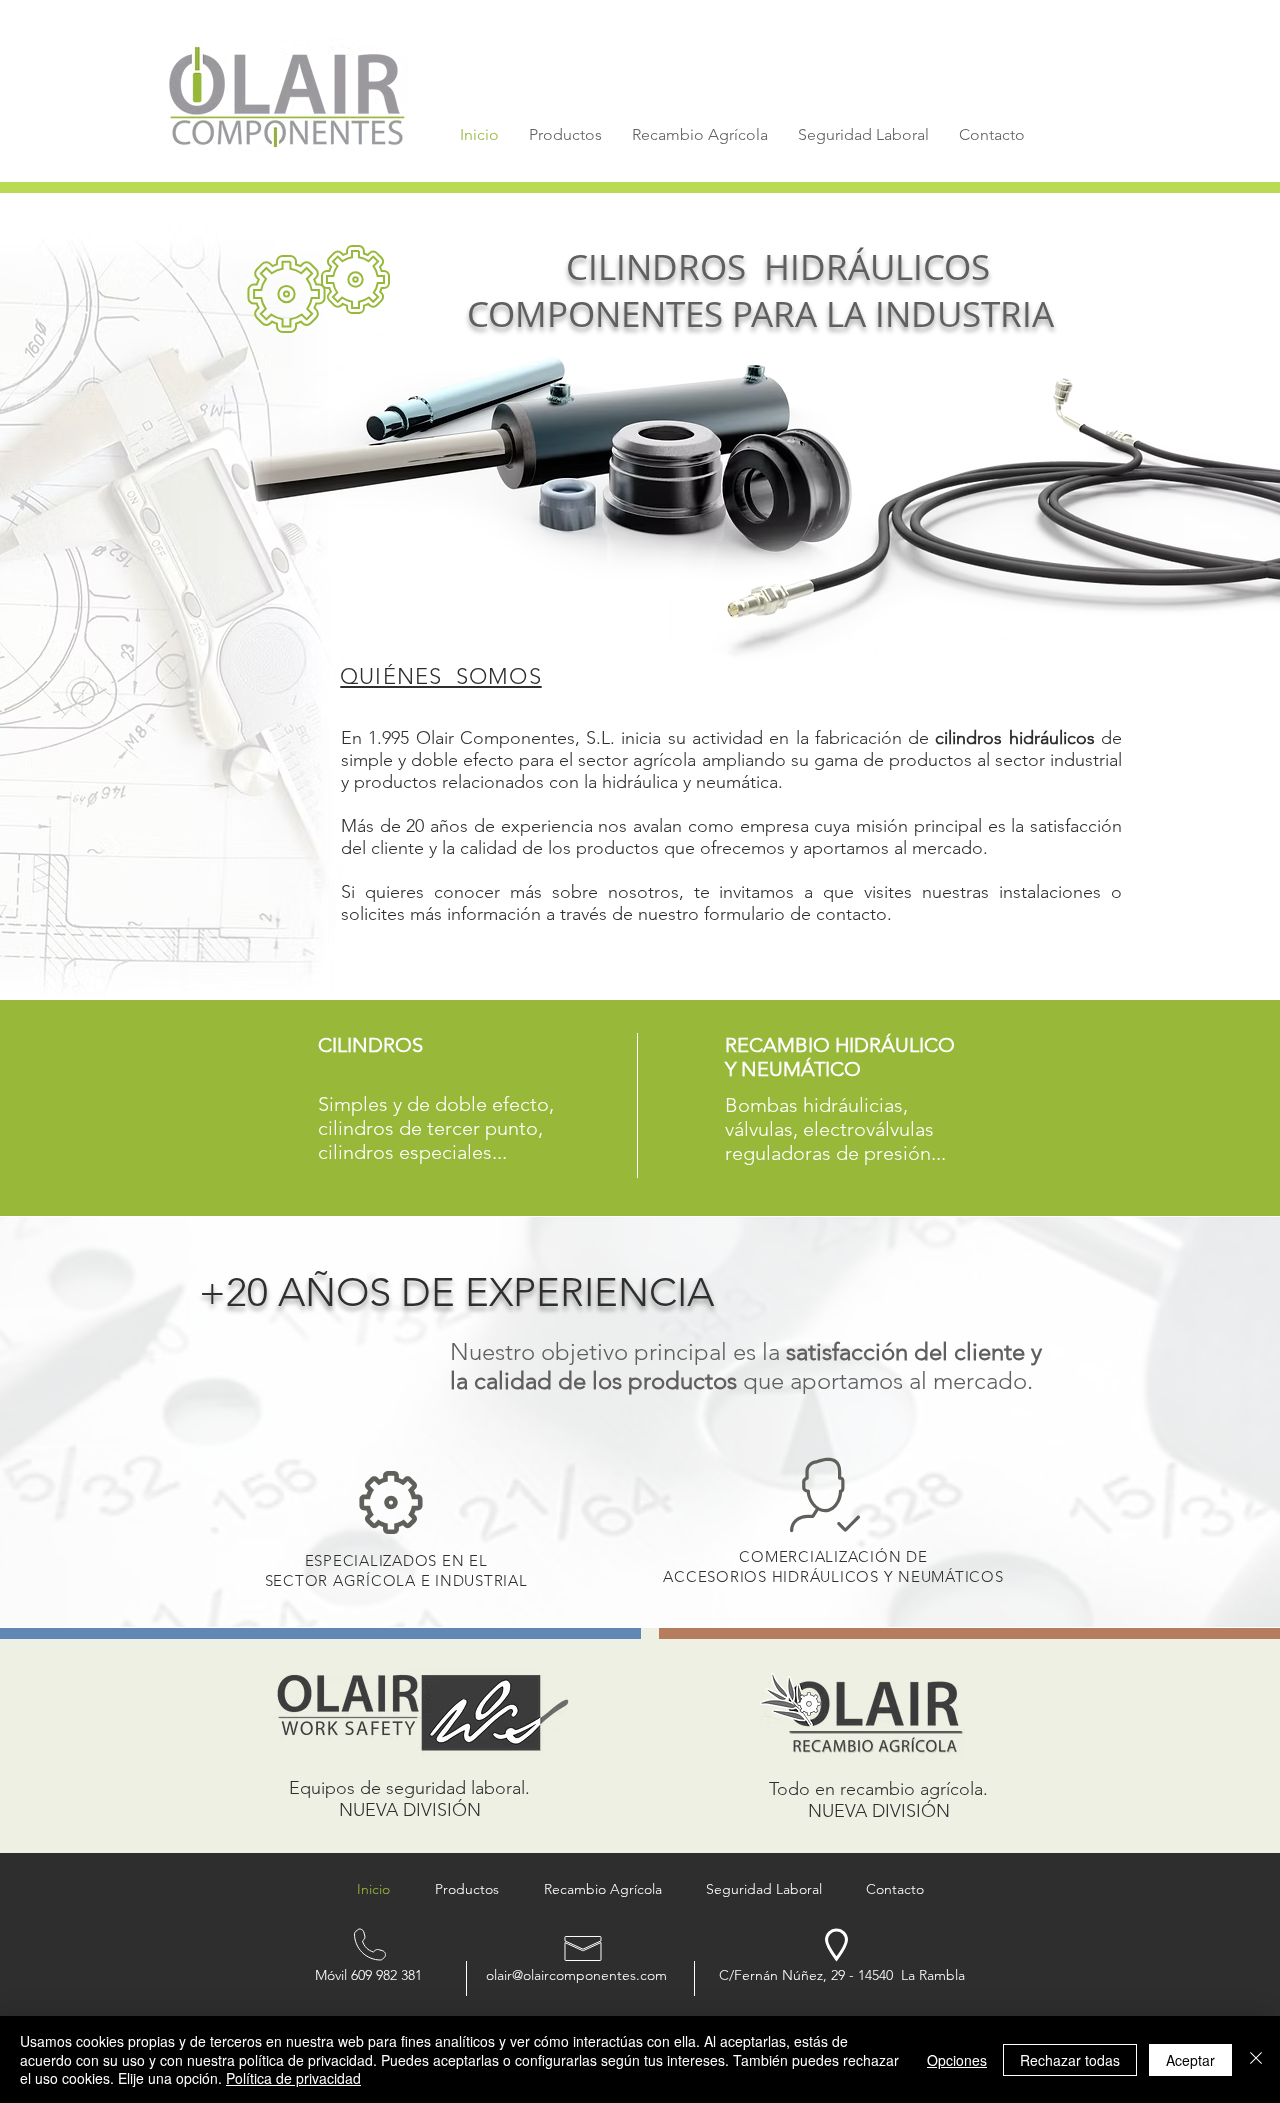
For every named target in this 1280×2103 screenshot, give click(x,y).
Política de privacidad (293, 2078)
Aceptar (1190, 2060)
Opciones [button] (957, 2060)
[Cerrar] (1256, 2059)
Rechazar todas (1070, 2060)
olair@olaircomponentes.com (576, 1975)
